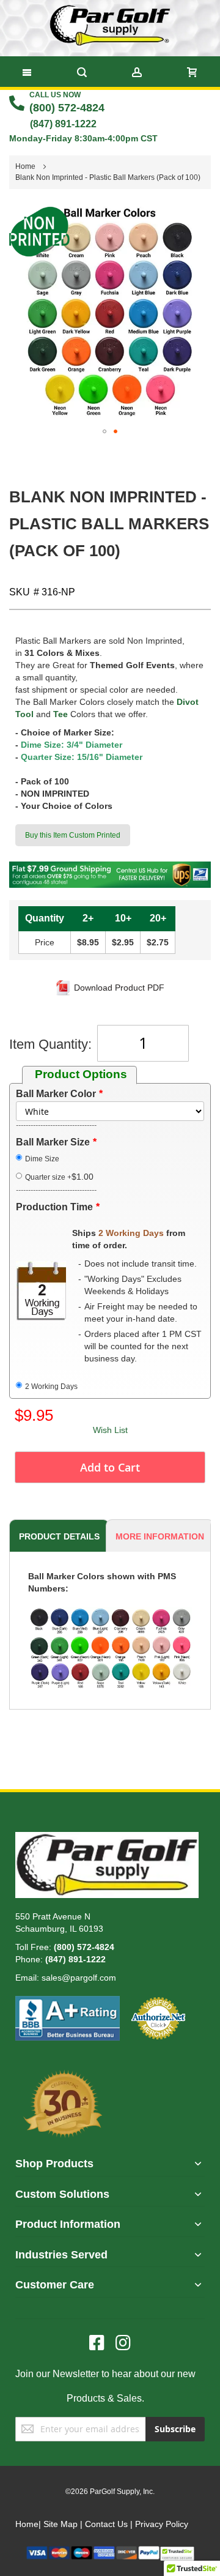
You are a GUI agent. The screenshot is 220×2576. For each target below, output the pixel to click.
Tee (61, 714)
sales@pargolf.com (79, 1978)
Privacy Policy (162, 2524)
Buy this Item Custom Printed (73, 835)
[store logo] (110, 25)
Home (27, 2524)
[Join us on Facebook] (102, 2343)
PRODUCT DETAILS (59, 1536)
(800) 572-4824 (67, 108)
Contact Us (106, 2524)
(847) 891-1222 (63, 124)
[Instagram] (123, 2343)
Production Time (54, 1207)
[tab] (57, 1536)
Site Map (61, 2524)
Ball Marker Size (53, 1142)
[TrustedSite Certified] (177, 2552)
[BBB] (68, 2002)
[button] (105, 431)
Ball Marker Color (56, 1094)
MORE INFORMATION (160, 1536)
